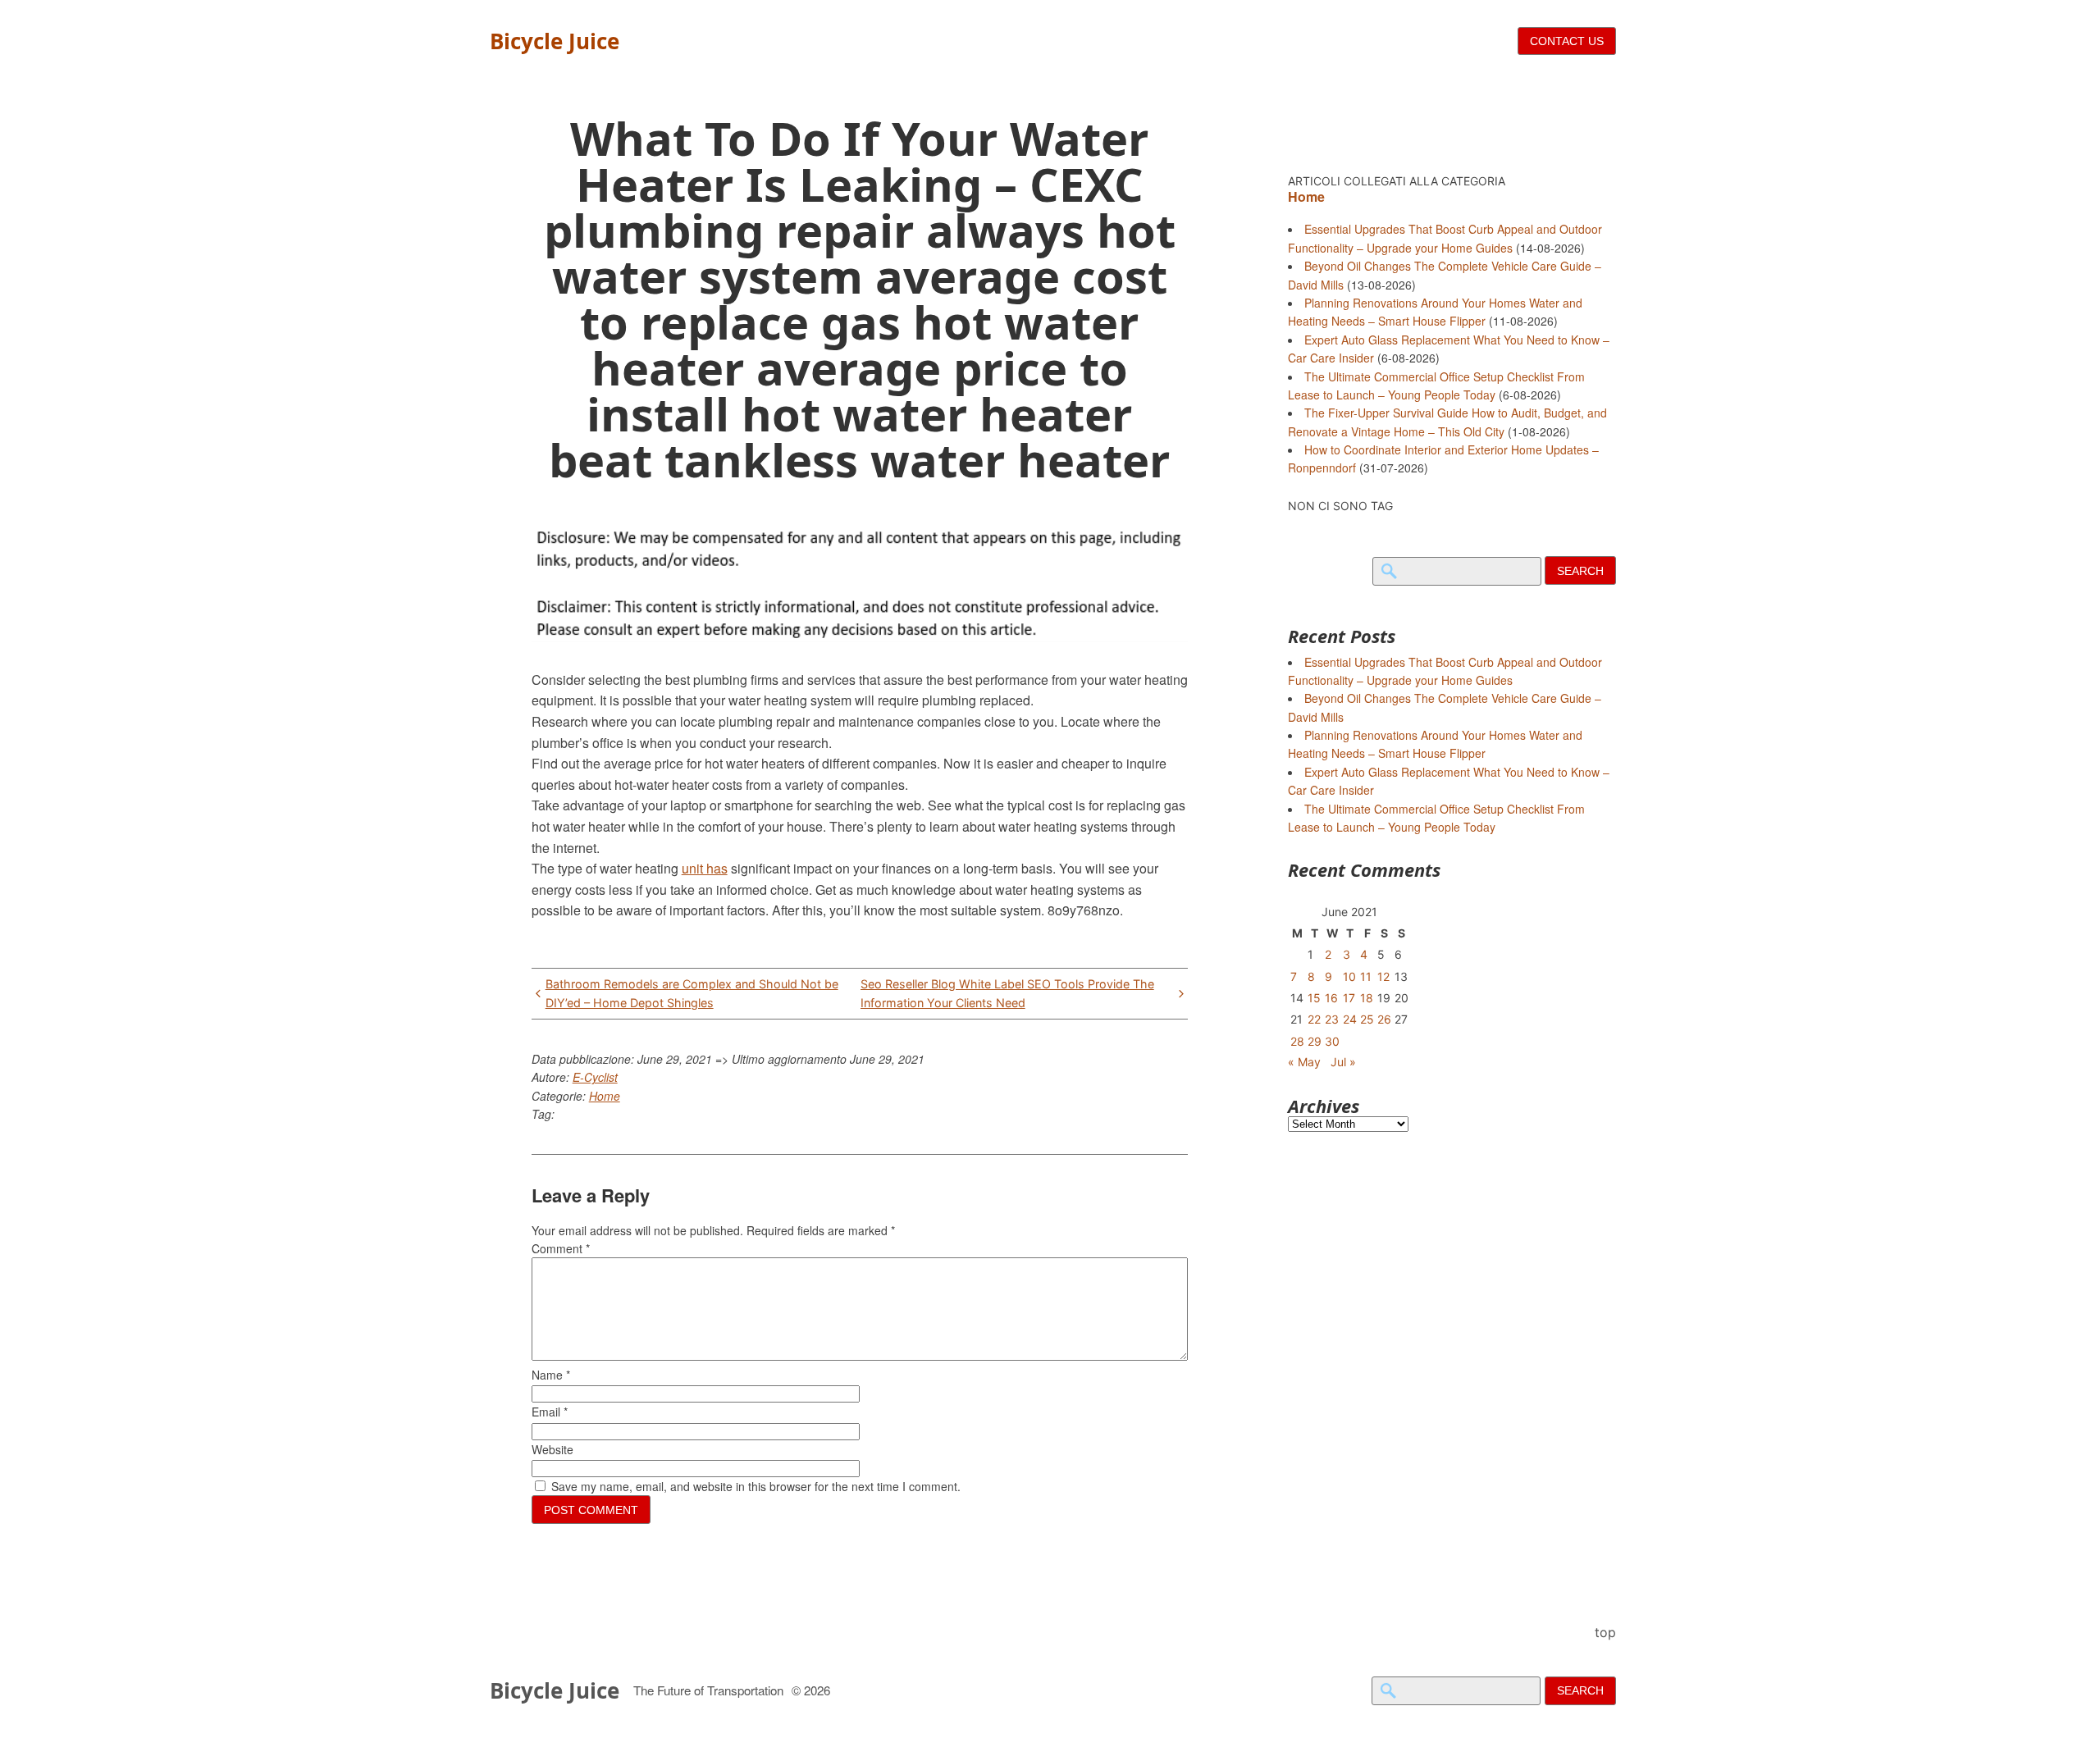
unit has (705, 868)
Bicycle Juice (555, 41)
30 (1332, 1041)
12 (1383, 976)
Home (605, 1096)
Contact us (1567, 41)
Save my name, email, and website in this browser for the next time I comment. (756, 1486)
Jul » (1343, 1062)
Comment (561, 1248)
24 (1350, 1019)
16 (1331, 998)
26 (1384, 1019)
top (1605, 1632)
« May (1304, 1062)
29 (1315, 1041)
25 (1367, 1019)
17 (1349, 998)
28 (1297, 1041)
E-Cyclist (595, 1077)
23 (1332, 1019)
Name (551, 1375)
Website (552, 1449)
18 (1367, 998)
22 (1314, 1019)
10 (1349, 976)
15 (1314, 998)
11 (1366, 976)
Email (550, 1412)
